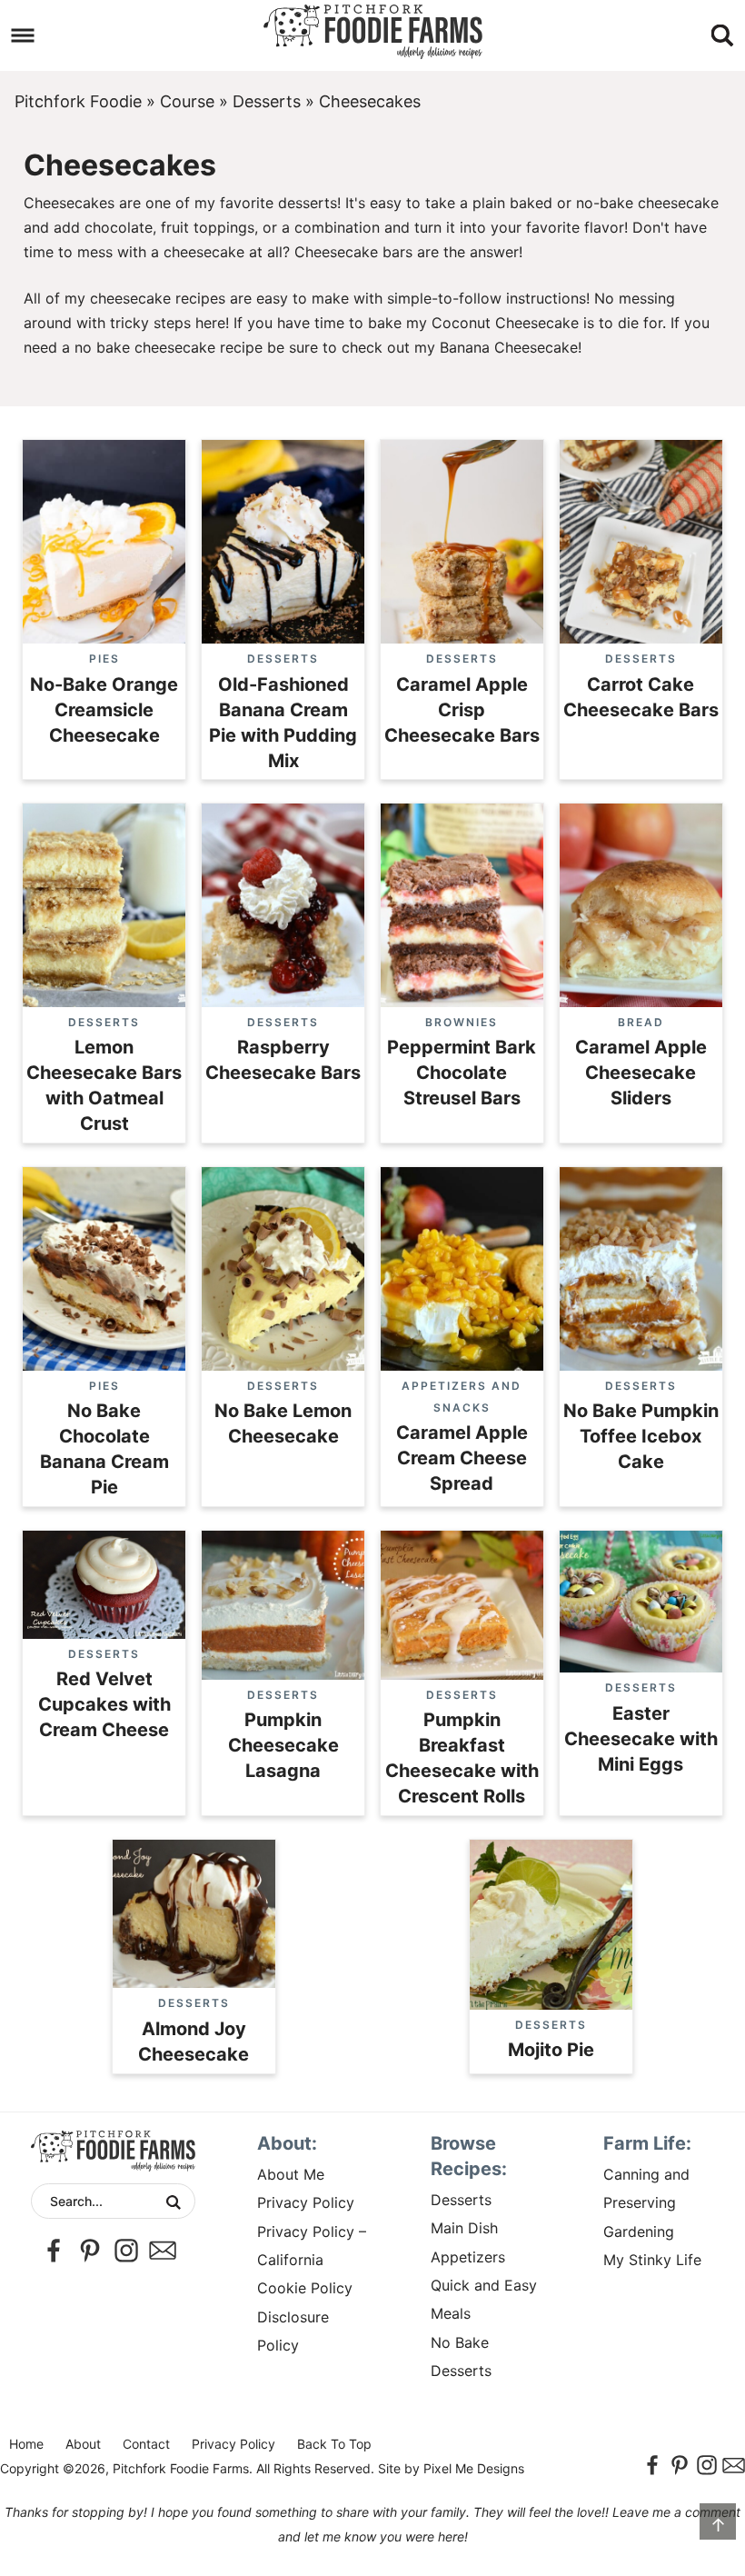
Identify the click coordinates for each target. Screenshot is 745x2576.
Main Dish (464, 2228)
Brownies (462, 1022)
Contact (146, 2444)
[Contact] (163, 2251)
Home (26, 2444)
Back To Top (334, 2444)
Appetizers (468, 2257)
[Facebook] (54, 2251)
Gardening (639, 2232)
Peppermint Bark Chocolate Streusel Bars (462, 1073)
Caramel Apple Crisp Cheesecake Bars (462, 710)
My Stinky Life (652, 2260)
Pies (104, 659)
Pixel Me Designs (474, 2468)
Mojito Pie (551, 2050)
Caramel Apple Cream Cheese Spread (462, 1458)
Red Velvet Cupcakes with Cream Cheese (104, 1704)
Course (187, 101)
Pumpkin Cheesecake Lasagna (283, 1745)
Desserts (267, 101)
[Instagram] (126, 2251)
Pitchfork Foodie (78, 101)
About (83, 2444)
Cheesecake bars (353, 252)
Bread (641, 1022)
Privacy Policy (306, 2202)
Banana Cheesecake (509, 347)
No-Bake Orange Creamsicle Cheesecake (104, 710)
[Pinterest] (90, 2251)
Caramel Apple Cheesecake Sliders (641, 1073)
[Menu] (23, 36)
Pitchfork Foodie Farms (372, 32)
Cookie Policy (305, 2288)
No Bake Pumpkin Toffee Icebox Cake (641, 1436)
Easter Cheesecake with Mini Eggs (641, 1739)
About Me (291, 2174)
